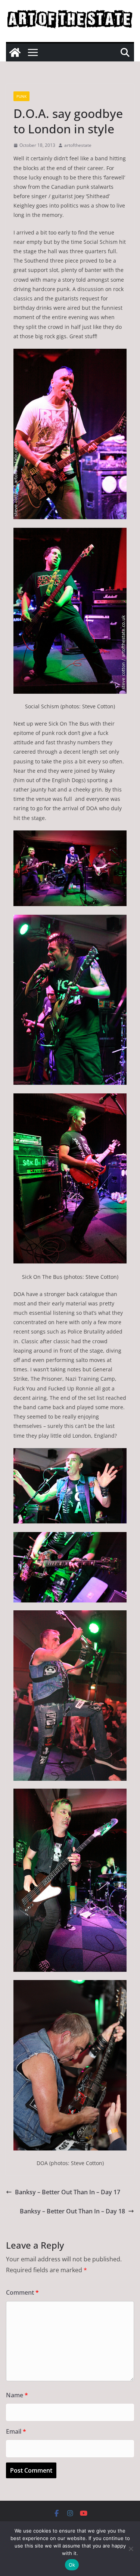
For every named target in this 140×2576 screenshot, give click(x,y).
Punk (21, 96)
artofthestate (78, 145)
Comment (22, 2292)
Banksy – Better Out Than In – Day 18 (72, 2211)
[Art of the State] (15, 52)
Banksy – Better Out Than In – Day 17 (68, 2192)
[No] (131, 2549)
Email (16, 2431)
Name (17, 2395)
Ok (72, 2565)
